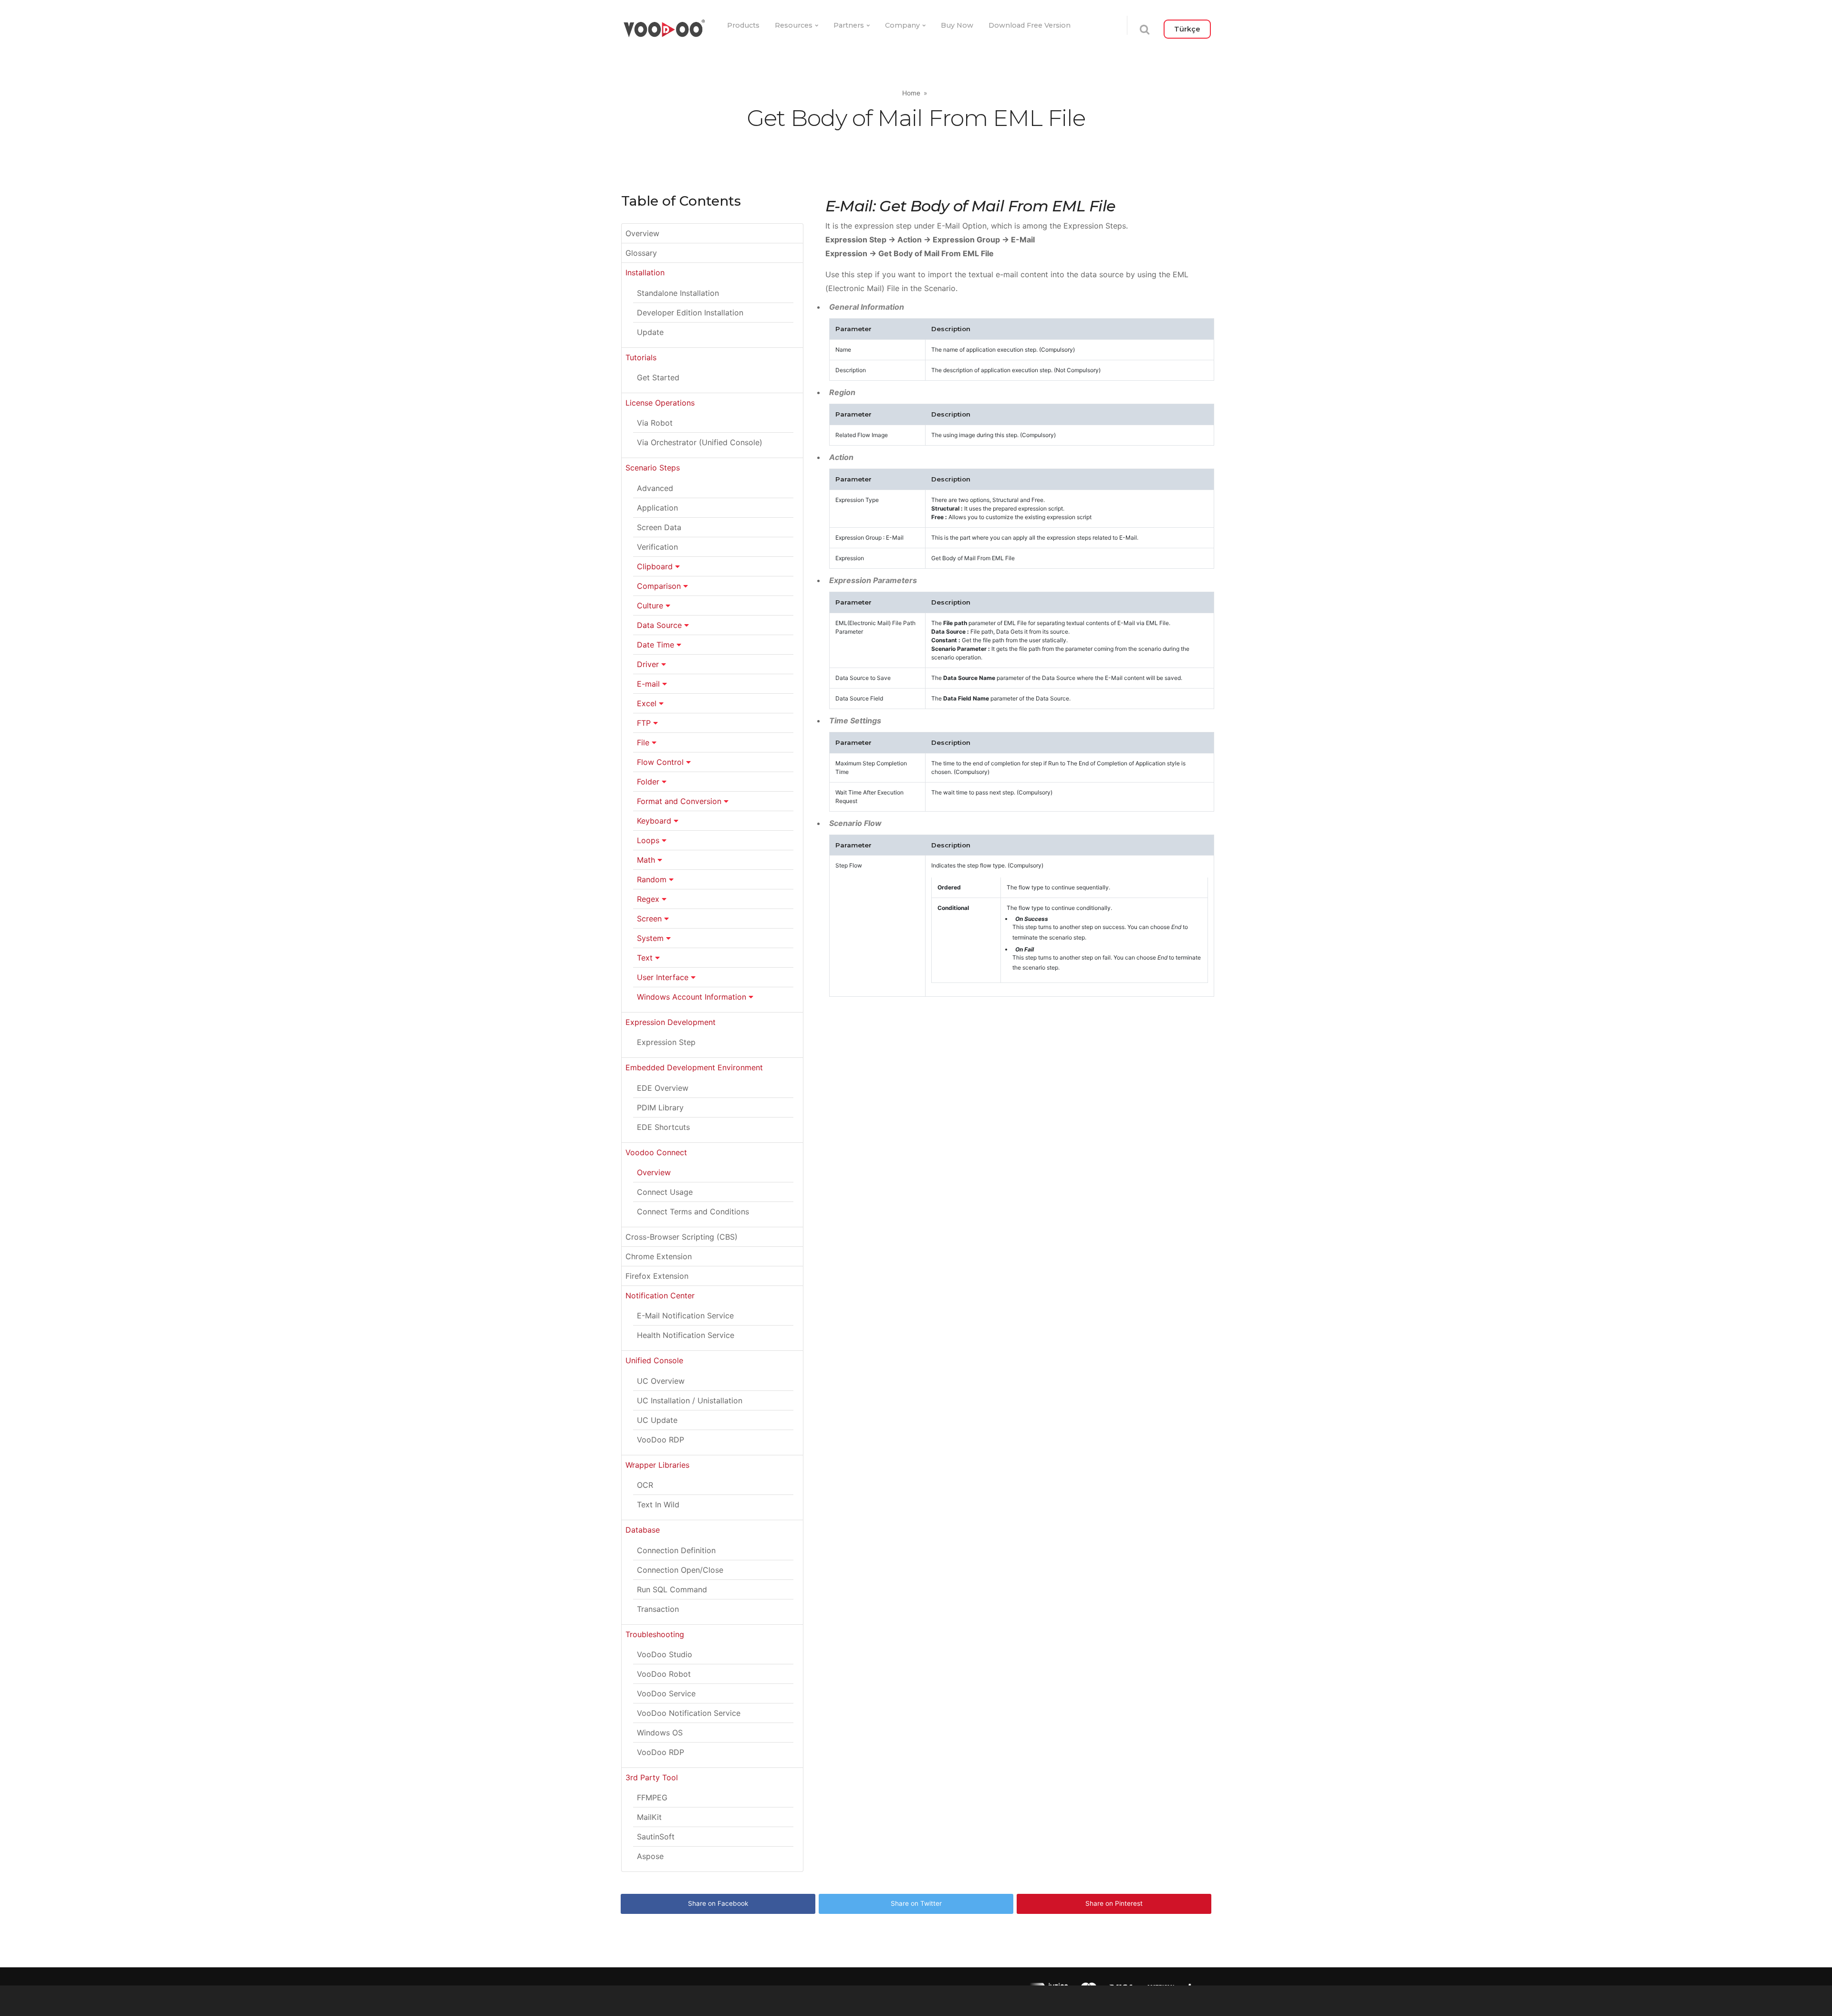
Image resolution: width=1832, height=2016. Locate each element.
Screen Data (659, 527)
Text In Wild (658, 1504)
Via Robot (655, 423)
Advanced (655, 488)
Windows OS (660, 1733)
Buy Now (957, 25)
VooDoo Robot (664, 1674)
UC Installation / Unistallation (690, 1400)
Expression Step (666, 1042)
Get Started (658, 377)
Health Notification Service (686, 1335)
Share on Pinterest (1114, 1903)
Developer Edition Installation (690, 313)
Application (657, 508)
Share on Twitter (916, 1903)
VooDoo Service (666, 1693)
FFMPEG (652, 1797)
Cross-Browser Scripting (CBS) (682, 1237)
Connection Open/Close (680, 1570)
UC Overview (661, 1381)
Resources (794, 25)
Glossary (641, 253)
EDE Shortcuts (663, 1127)
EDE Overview (663, 1088)
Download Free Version (1030, 25)
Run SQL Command (672, 1589)
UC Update (657, 1420)
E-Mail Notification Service (685, 1316)
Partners (849, 25)
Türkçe (1187, 29)
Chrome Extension (659, 1256)
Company (902, 25)
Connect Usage (665, 1192)
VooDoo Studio (665, 1654)
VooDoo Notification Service (689, 1713)
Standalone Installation (678, 293)
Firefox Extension (657, 1276)
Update (650, 332)
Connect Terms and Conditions (693, 1212)
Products (743, 25)
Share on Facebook (718, 1903)
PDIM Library (660, 1107)
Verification (657, 547)
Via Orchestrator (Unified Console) (700, 442)
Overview (642, 233)
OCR (645, 1485)
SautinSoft (656, 1837)
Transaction (658, 1609)
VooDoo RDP (661, 1440)
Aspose (650, 1856)
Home (911, 93)
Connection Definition (676, 1550)
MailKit (649, 1817)
